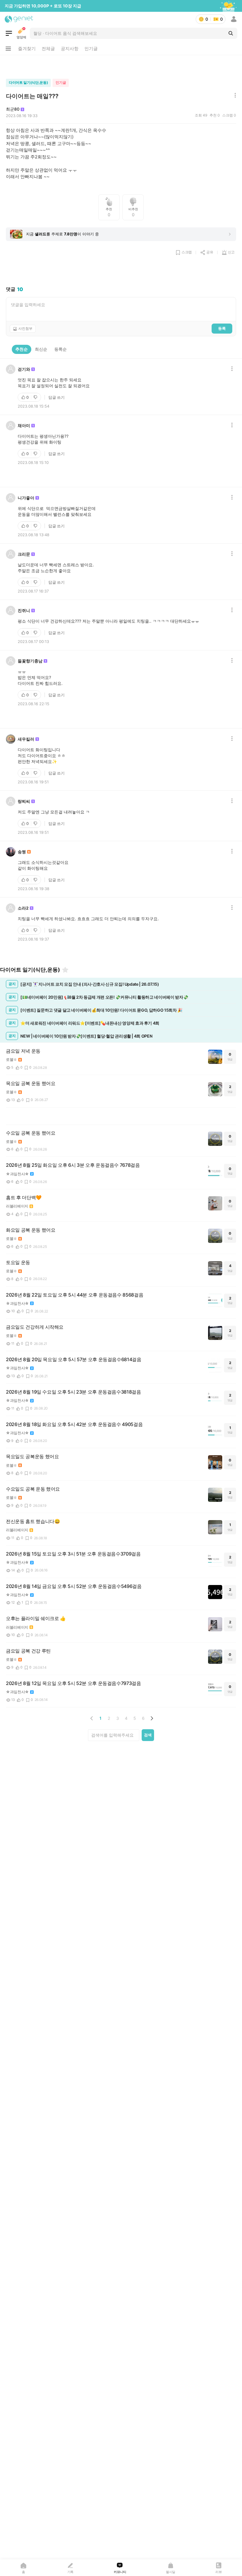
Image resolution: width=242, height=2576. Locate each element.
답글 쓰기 (57, 397)
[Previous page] (92, 1718)
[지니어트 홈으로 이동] (19, 19)
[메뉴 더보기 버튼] (8, 49)
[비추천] (36, 397)
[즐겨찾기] (65, 970)
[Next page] (152, 1718)
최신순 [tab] (41, 349)
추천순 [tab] (22, 349)
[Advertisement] (121, 65)
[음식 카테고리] (9, 33)
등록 (222, 328)
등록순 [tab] (60, 349)
